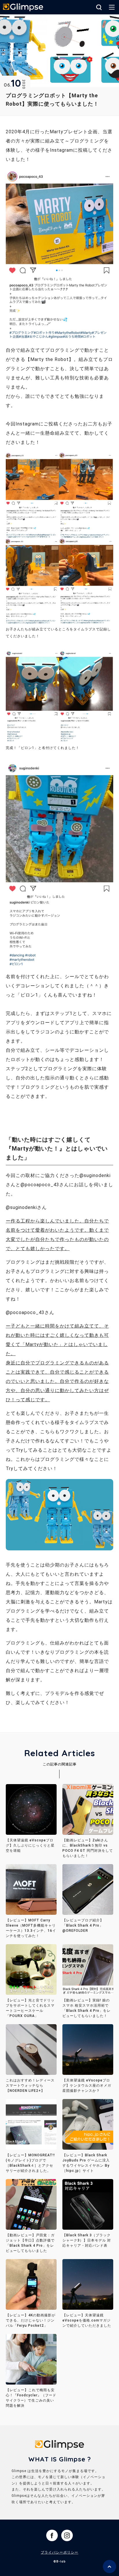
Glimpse (23, 8)
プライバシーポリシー (59, 2552)
